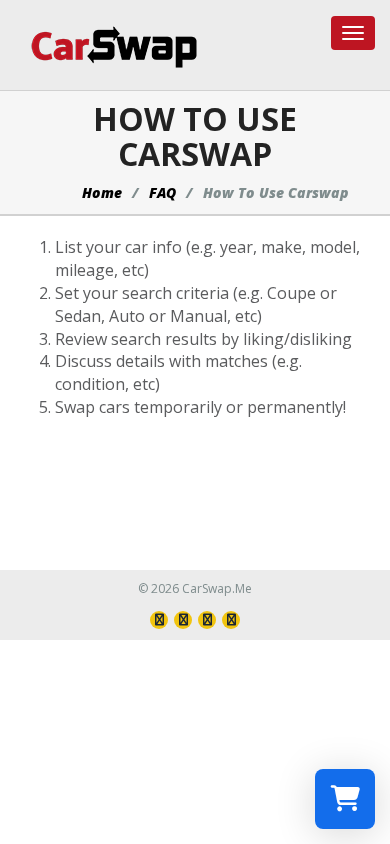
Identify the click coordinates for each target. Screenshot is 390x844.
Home (102, 192)
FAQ (162, 192)
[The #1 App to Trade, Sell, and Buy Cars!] (106, 46)
